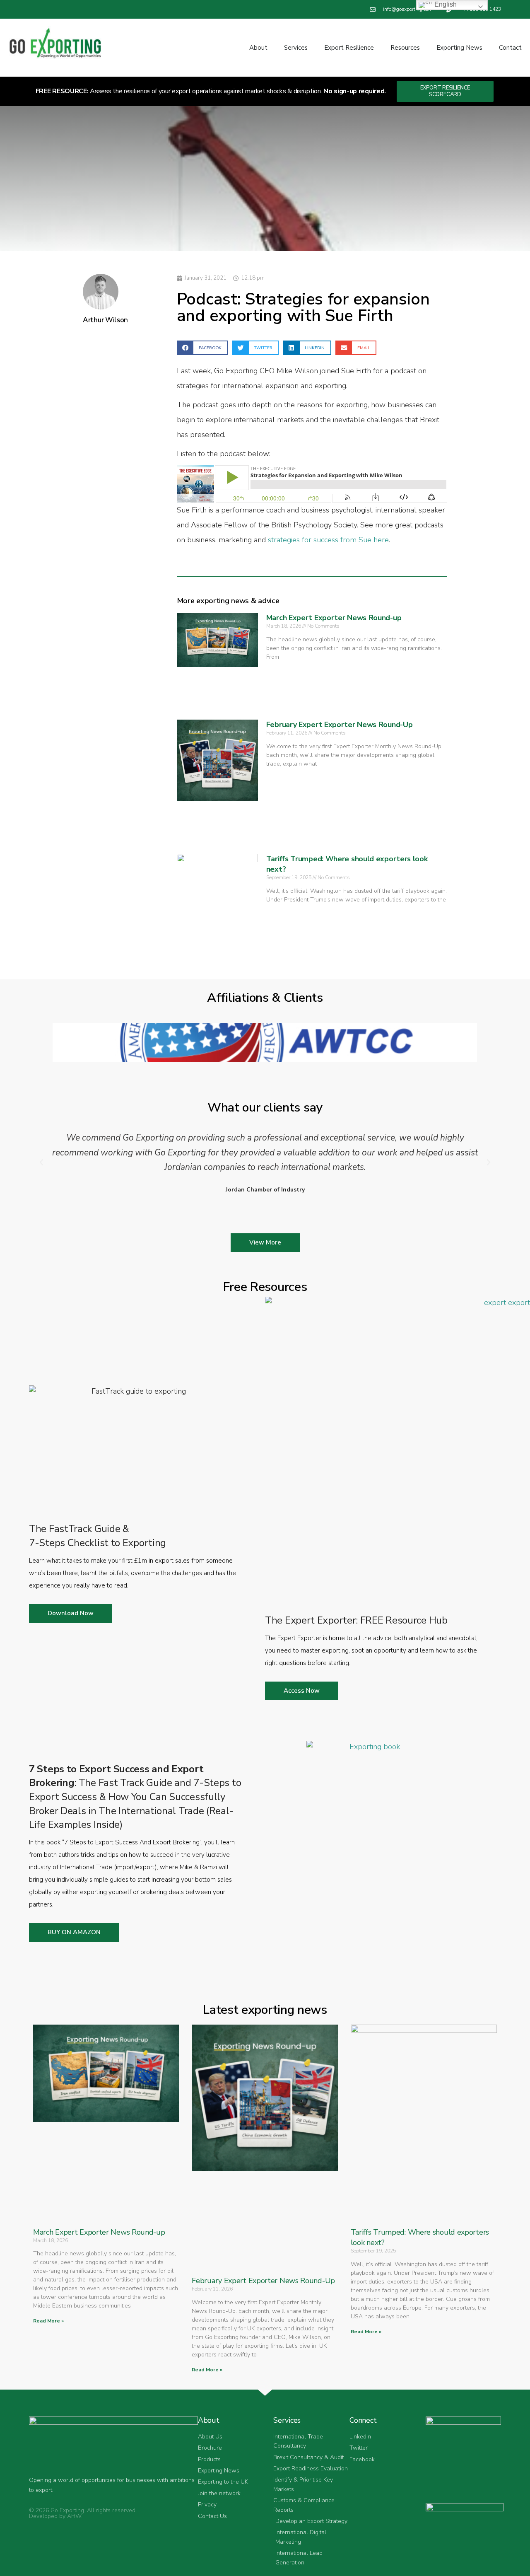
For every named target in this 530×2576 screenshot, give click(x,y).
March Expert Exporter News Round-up (334, 618)
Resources (405, 48)
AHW (74, 2516)
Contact (510, 48)
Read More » (48, 2321)
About (258, 48)
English (445, 4)
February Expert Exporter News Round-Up (340, 725)
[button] (202, 348)
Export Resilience (349, 48)
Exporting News (459, 48)
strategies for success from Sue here (328, 540)
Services (296, 48)
